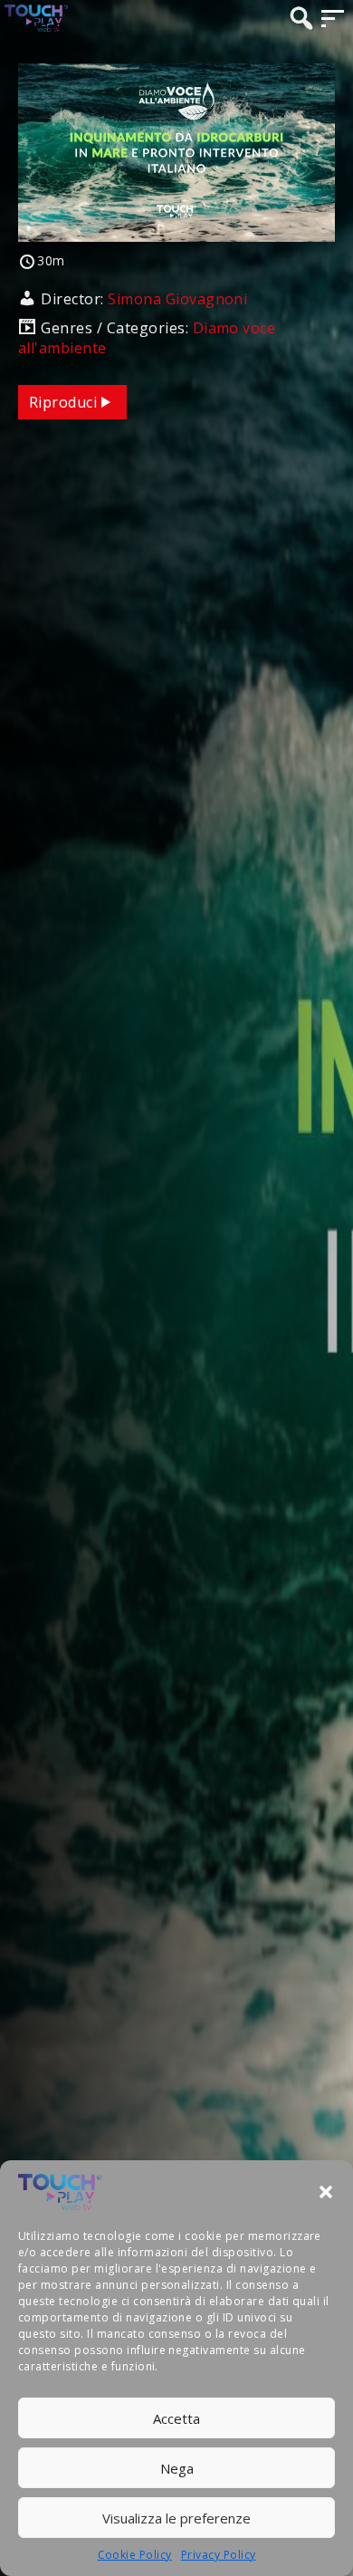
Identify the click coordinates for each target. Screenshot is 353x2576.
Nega (177, 2468)
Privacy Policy (219, 2555)
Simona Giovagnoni (177, 299)
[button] (326, 2192)
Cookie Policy (135, 2555)
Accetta (176, 2418)
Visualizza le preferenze (176, 2518)
